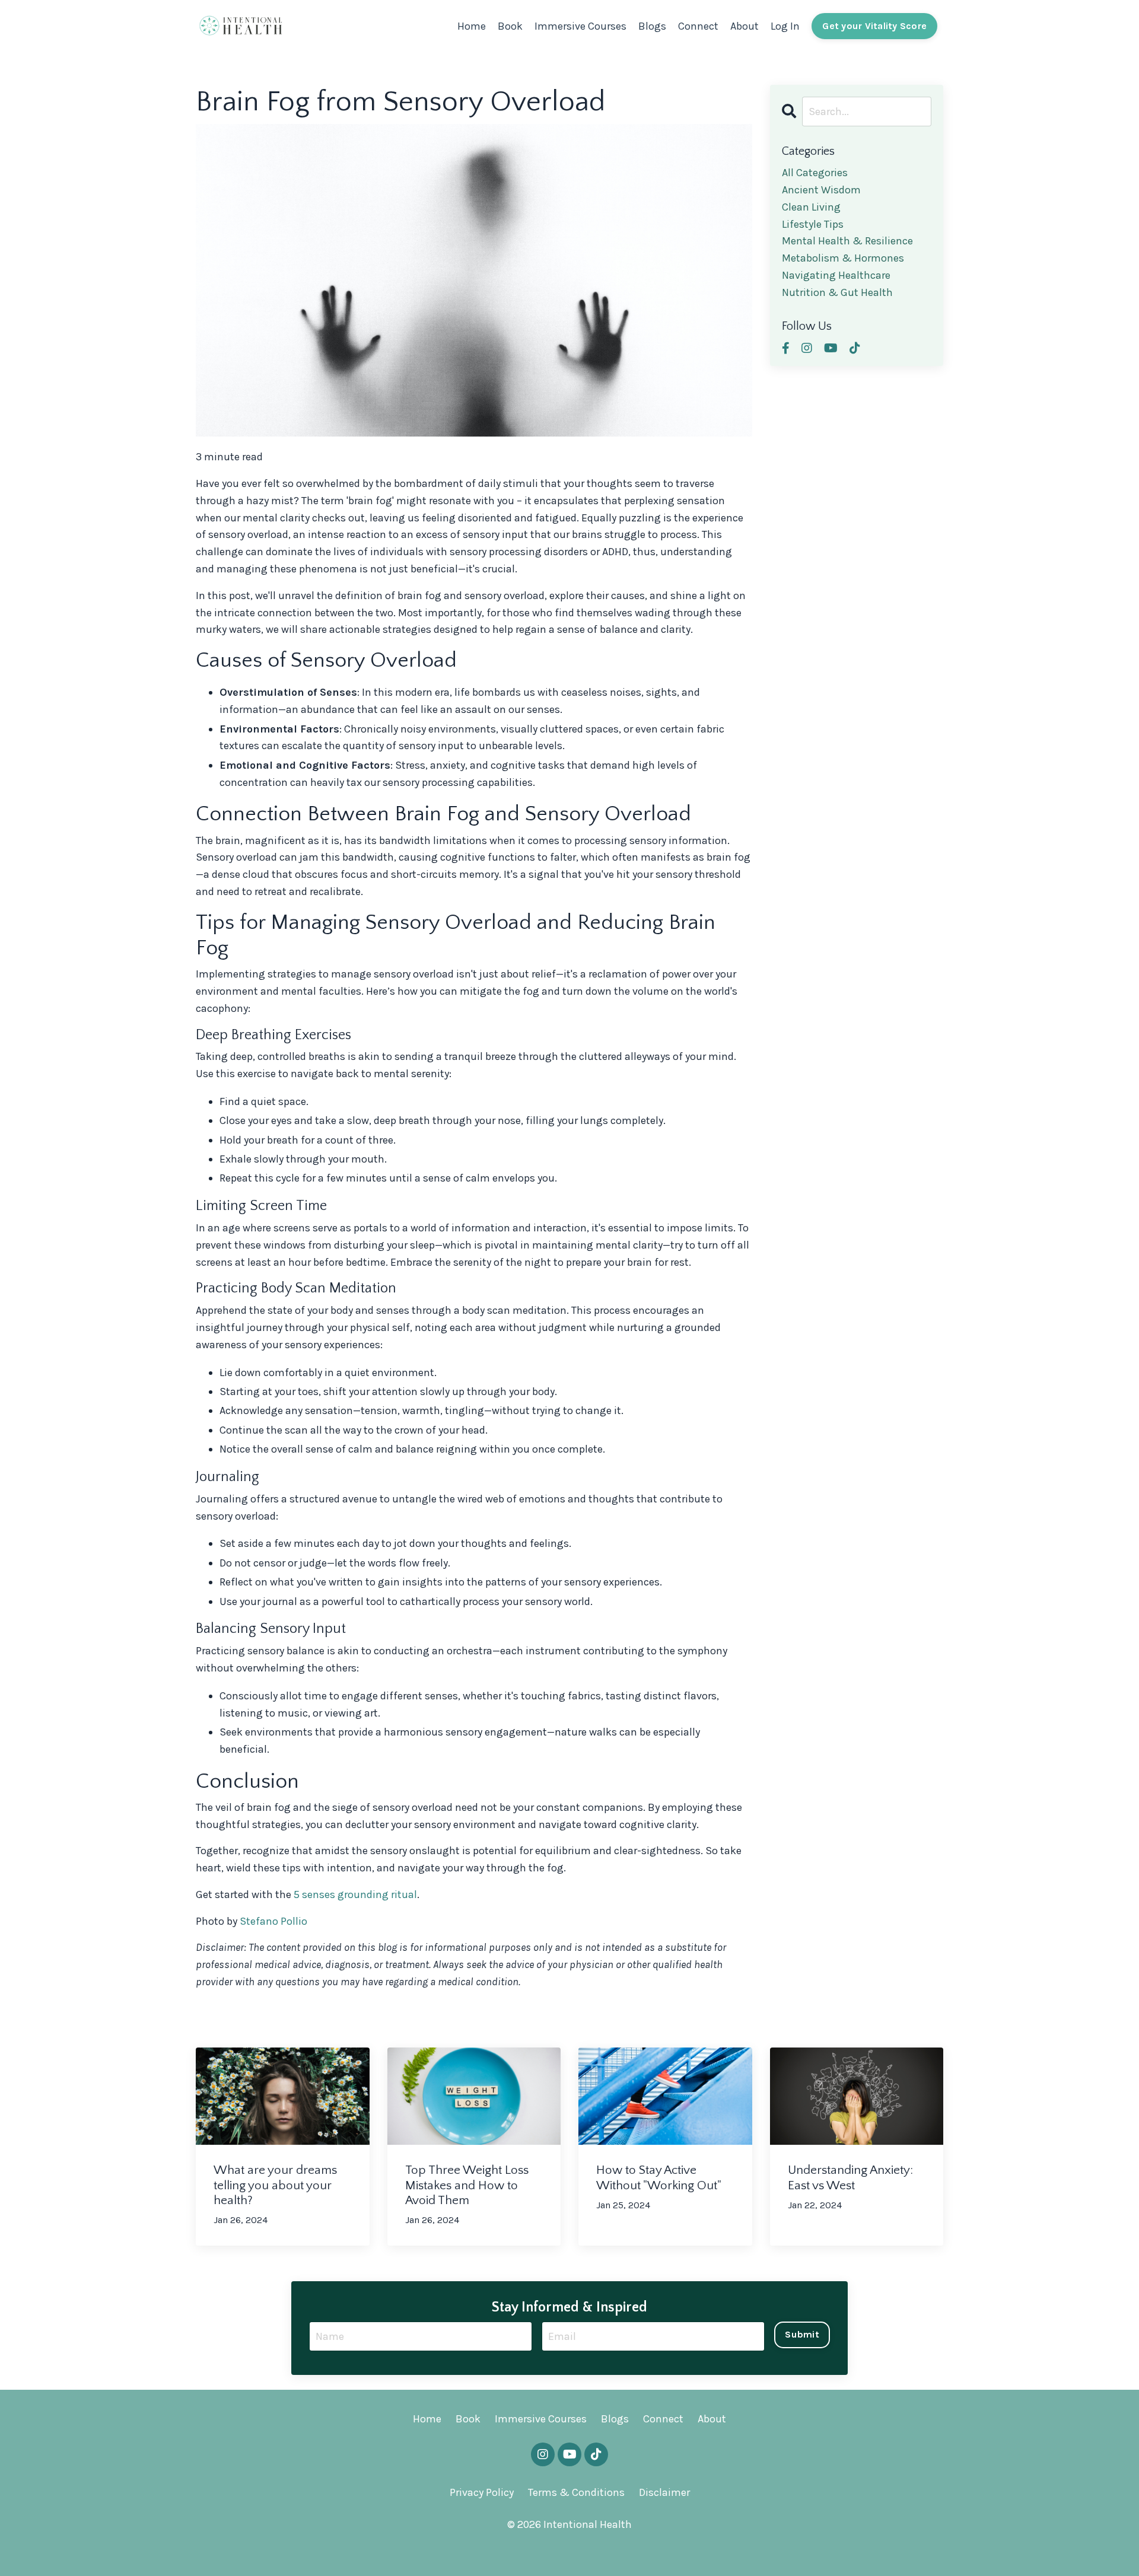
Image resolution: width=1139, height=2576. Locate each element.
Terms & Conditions (576, 2492)
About (745, 26)
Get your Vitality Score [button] (874, 26)
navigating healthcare (836, 275)
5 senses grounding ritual (355, 1894)
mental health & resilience (847, 241)
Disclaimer (664, 2492)
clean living (811, 207)
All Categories (815, 173)
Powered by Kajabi (569, 2545)
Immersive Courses (580, 26)
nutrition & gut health (837, 292)
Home (472, 26)
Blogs (652, 26)
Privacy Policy (482, 2492)
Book (510, 26)
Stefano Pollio (273, 1921)
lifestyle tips (813, 224)
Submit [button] (802, 2334)
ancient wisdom (821, 190)
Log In (785, 26)
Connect (698, 26)
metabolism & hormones (843, 258)
